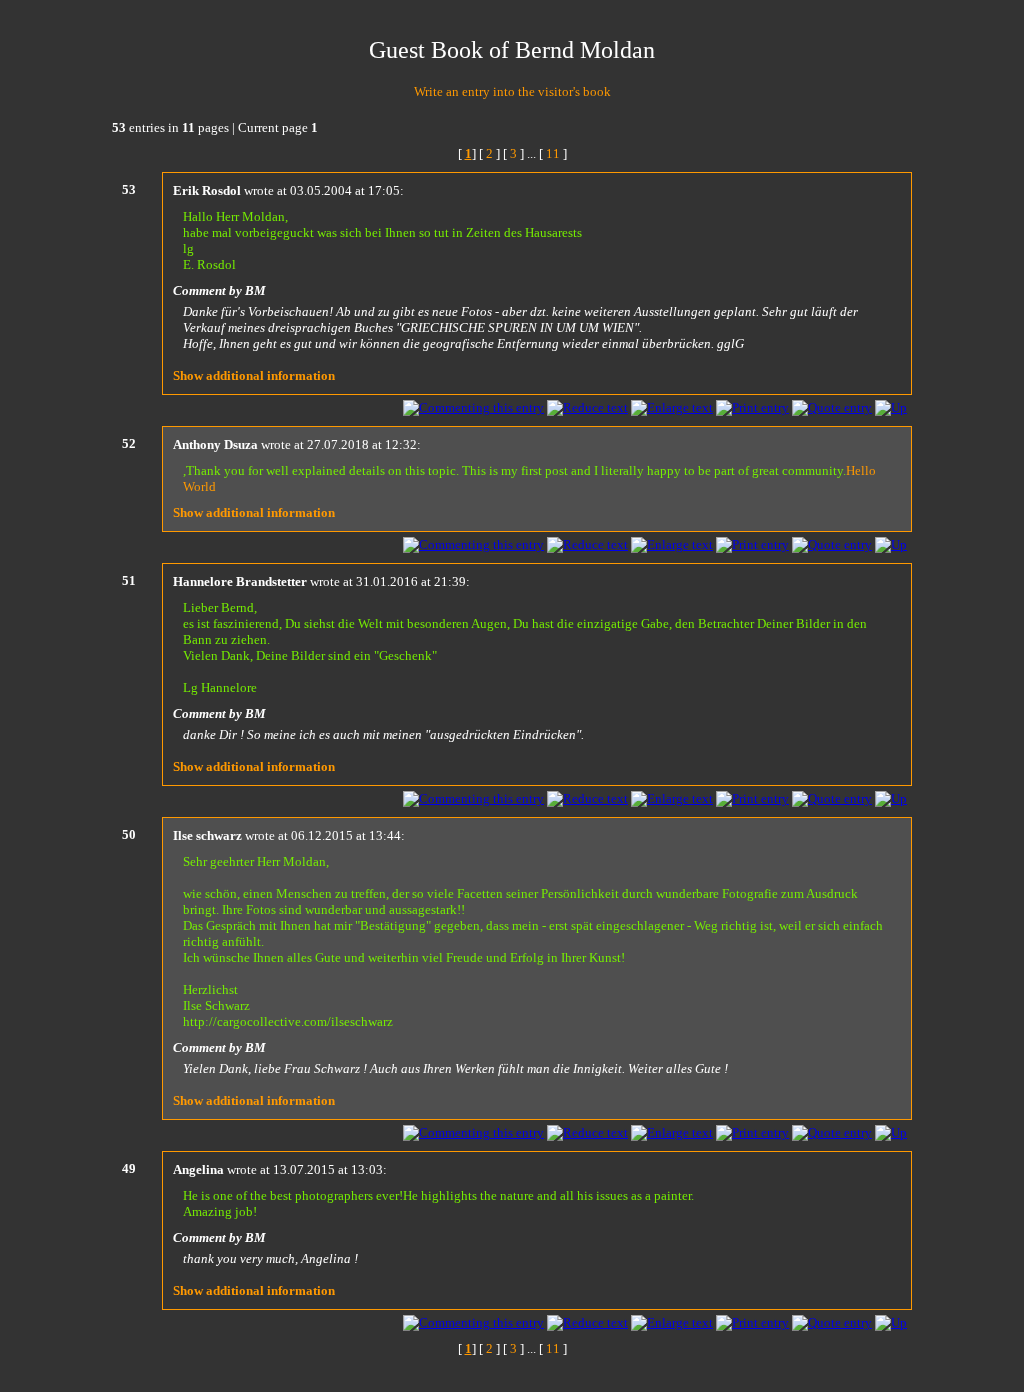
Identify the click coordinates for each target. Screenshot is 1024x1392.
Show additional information (254, 375)
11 (553, 153)
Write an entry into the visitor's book (512, 91)
